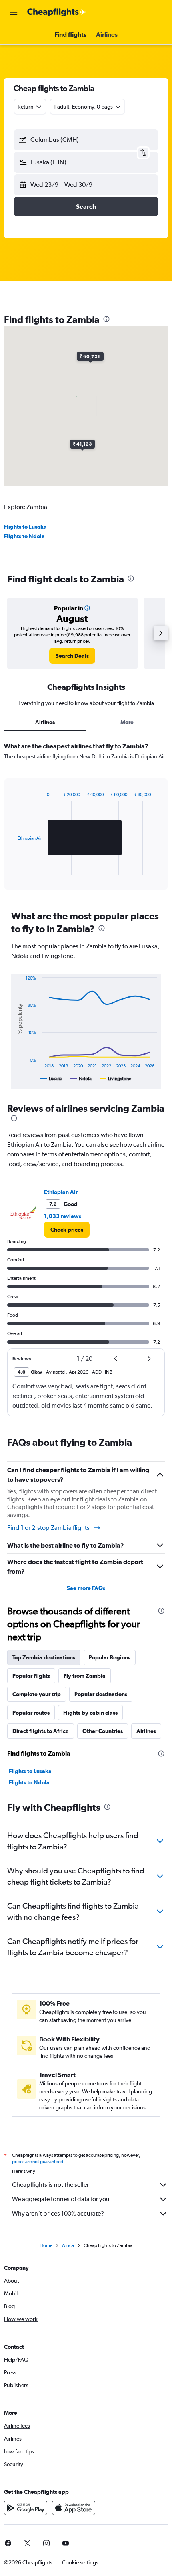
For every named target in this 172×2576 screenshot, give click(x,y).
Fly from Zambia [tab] (85, 1676)
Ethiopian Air (61, 1192)
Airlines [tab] (45, 722)
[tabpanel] (86, 819)
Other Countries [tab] (103, 1731)
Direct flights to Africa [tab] (41, 1731)
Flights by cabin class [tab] (90, 1713)
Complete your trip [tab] (37, 1694)
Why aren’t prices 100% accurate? (58, 2213)
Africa (68, 2245)
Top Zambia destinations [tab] (44, 1657)
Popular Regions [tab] (110, 1657)
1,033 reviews (63, 1216)
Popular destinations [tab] (101, 1694)
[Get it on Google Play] (26, 2508)
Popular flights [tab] (31, 1676)
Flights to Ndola (24, 536)
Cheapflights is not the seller (50, 2185)
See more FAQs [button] (86, 1588)
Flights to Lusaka (25, 527)
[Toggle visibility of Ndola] (81, 1079)
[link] (72, 656)
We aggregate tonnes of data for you (61, 2199)
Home (46, 2245)
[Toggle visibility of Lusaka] (51, 1079)
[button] (14, 12)
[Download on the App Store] (74, 2508)
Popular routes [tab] (31, 1713)
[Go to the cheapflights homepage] (57, 12)
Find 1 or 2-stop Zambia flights (48, 1528)
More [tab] (127, 722)
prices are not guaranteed (38, 2162)
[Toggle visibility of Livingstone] (116, 1079)
